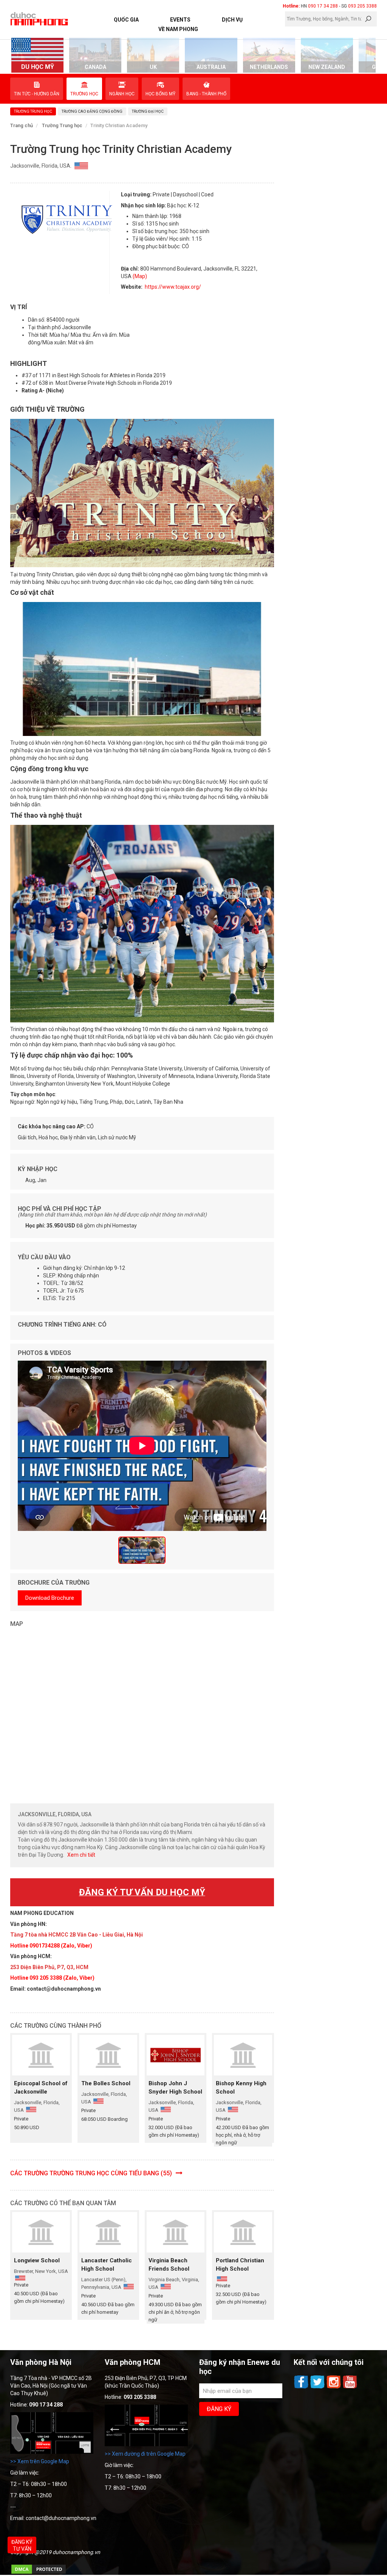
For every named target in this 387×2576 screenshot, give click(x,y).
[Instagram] (334, 2388)
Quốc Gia (126, 20)
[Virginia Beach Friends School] (176, 2232)
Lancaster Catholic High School (107, 2265)
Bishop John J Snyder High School (175, 2088)
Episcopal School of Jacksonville (41, 2088)
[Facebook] (302, 2388)
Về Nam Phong (178, 29)
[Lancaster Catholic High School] (108, 2232)
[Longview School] (41, 2232)
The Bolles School (106, 2083)
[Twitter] (318, 2388)
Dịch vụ (232, 20)
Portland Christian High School (240, 2265)
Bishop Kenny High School (241, 2088)
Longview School (37, 2260)
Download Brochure (50, 1598)
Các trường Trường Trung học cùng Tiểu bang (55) (92, 2173)
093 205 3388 (362, 6)
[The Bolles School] (108, 2055)
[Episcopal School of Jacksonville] (41, 2055)
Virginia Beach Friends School (169, 2265)
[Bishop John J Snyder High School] (176, 2055)
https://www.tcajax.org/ (172, 287)
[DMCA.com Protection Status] (39, 2573)
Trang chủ (22, 125)
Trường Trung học (62, 125)
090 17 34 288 (323, 6)
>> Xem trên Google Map (40, 2461)
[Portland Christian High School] (243, 2232)
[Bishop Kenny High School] (243, 2055)
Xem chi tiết (81, 1855)
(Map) (140, 276)
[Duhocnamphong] (40, 19)
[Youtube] (350, 2388)
